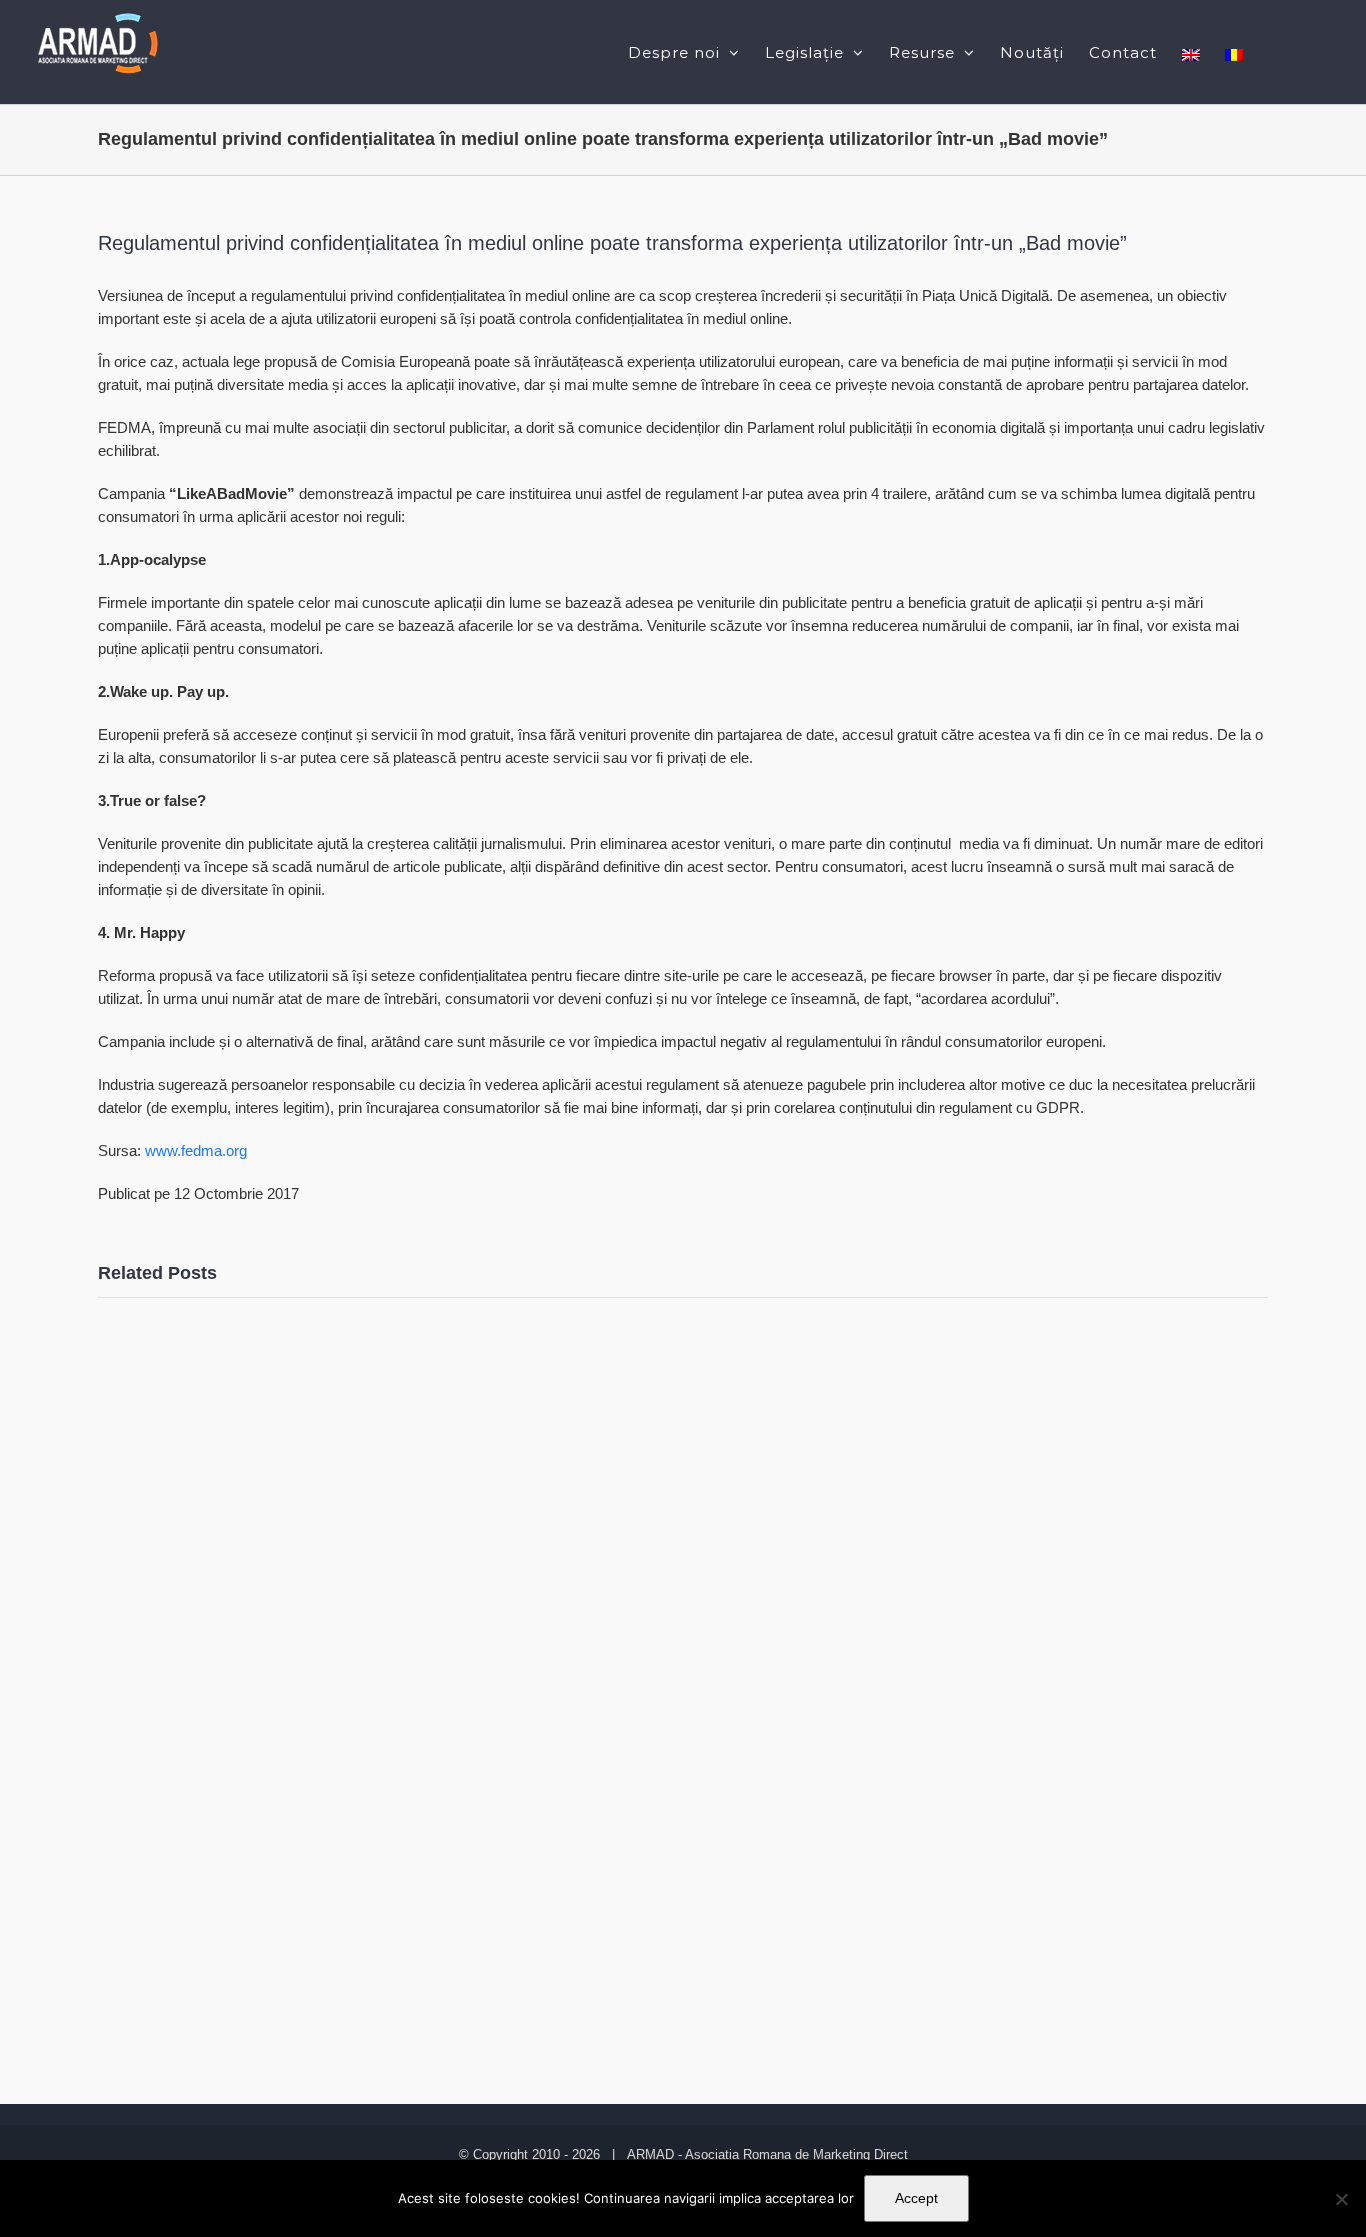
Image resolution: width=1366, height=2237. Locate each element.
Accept (916, 2198)
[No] (1341, 2199)
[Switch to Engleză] (1191, 52)
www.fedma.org (196, 1150)
